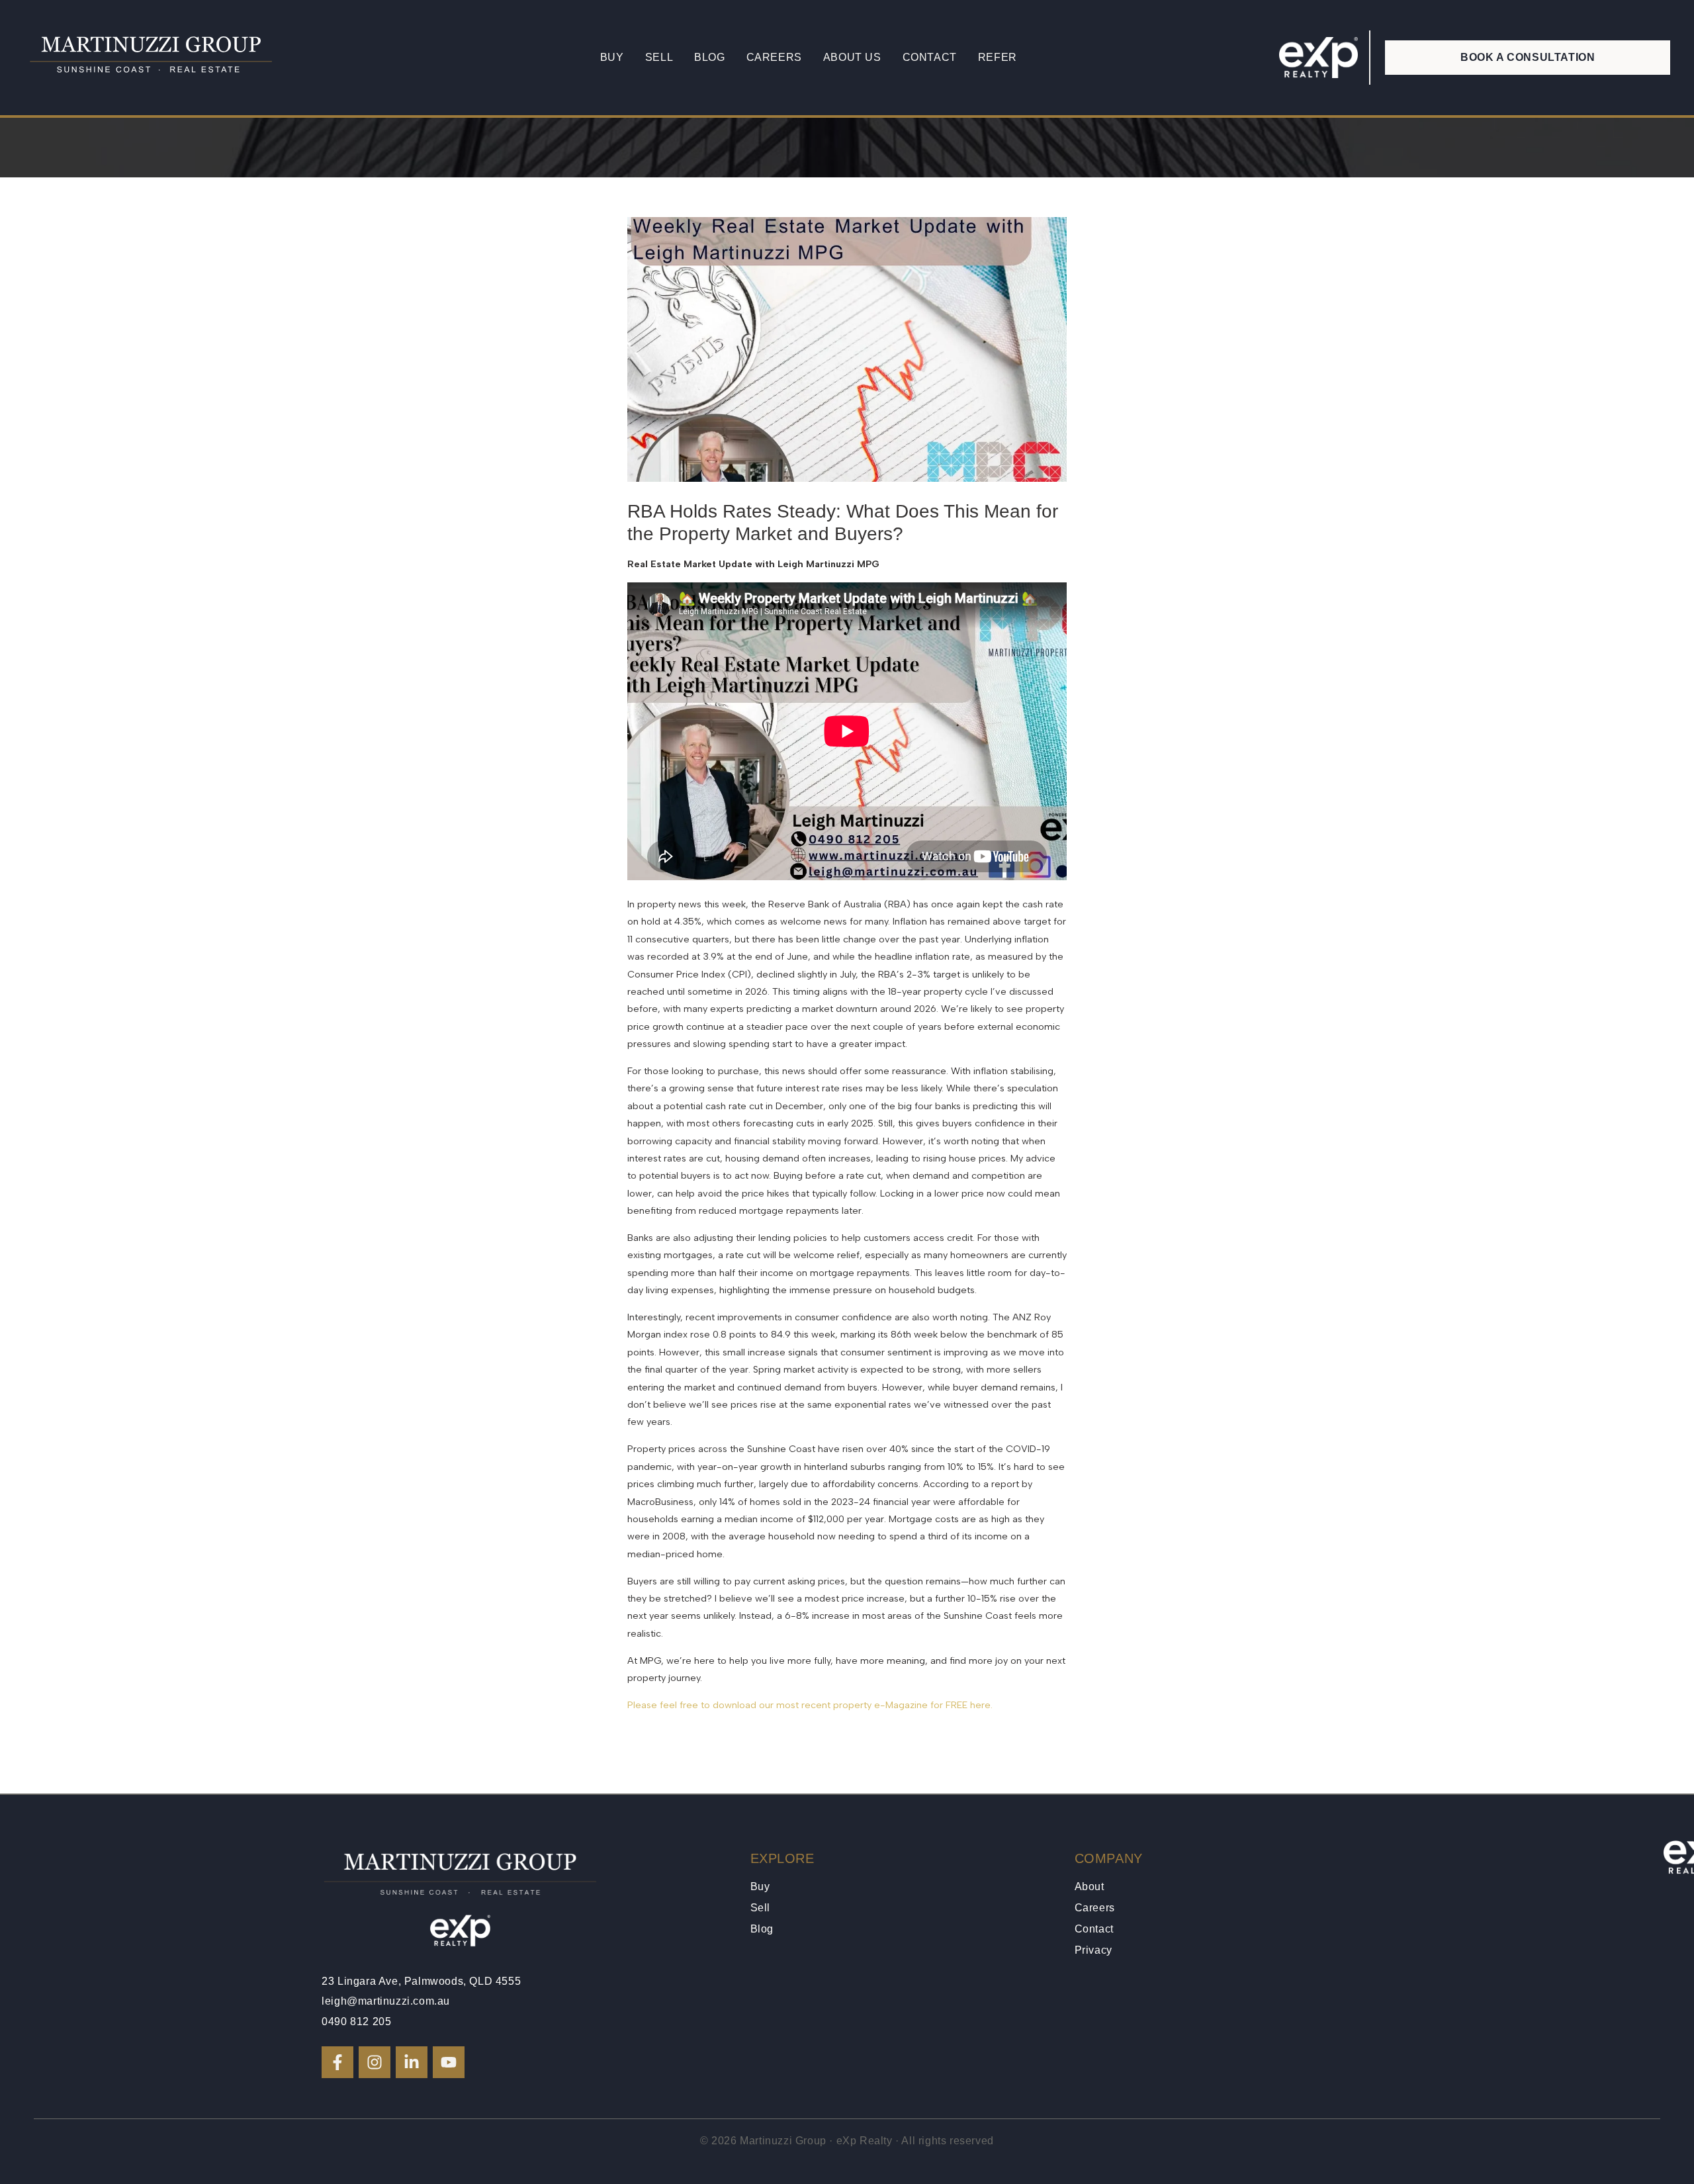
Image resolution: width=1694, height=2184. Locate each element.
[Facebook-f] (337, 2062)
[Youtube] (449, 2062)
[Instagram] (375, 2062)
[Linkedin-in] (412, 2062)
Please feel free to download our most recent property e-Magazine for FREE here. (811, 1705)
